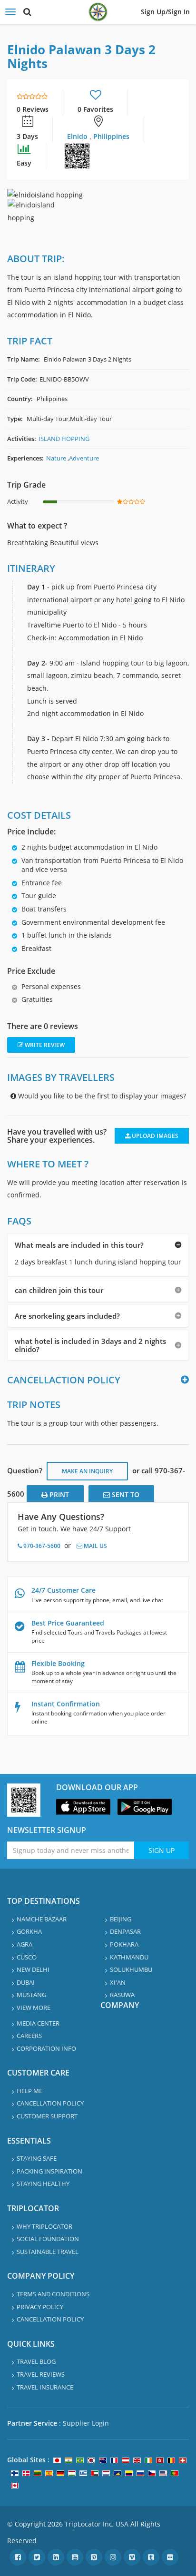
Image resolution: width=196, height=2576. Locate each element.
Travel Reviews (41, 2374)
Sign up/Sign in (165, 12)
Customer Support (47, 2116)
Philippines (111, 136)
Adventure (84, 458)
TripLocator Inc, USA (97, 2524)
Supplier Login (86, 2423)
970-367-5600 (41, 1546)
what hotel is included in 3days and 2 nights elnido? (90, 1345)
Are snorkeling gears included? (67, 1316)
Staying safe (37, 2158)
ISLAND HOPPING (64, 439)
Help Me (29, 2091)
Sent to (125, 1494)
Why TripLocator (44, 2226)
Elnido (78, 136)
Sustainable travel (48, 2252)
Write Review (44, 1045)
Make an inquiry (87, 1471)
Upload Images (154, 1136)
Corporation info (46, 2048)
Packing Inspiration (49, 2171)
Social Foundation (48, 2239)
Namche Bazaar (42, 1919)
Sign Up (162, 1850)
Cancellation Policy (50, 2103)
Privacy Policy (40, 2307)
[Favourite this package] (96, 96)
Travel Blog (36, 2361)
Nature (56, 458)
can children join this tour (59, 1290)
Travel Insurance (45, 2387)
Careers (29, 2036)
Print (58, 1494)
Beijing (121, 1919)
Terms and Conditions (53, 2294)
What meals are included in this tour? (79, 1245)
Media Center (38, 2023)
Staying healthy (43, 2184)
